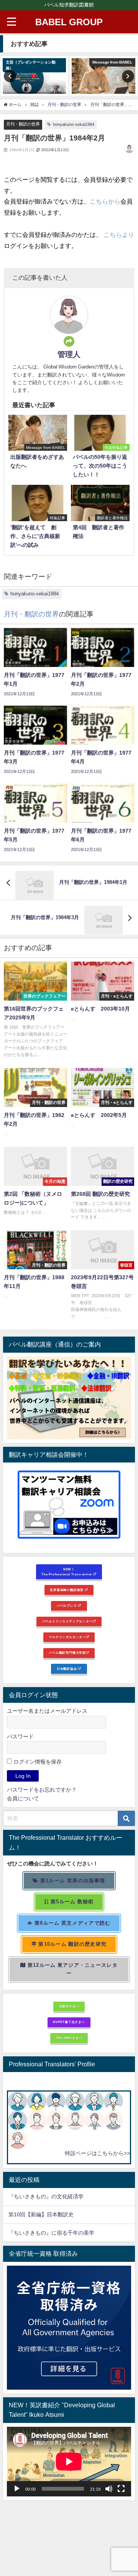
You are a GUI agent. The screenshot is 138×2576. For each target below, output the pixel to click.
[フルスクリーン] (121, 2489)
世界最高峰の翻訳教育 (67, 1590)
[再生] (17, 2489)
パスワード (20, 1736)
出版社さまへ (69, 2006)
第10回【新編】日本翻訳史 (41, 2214)
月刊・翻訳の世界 (23, 124)
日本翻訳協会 (67, 1669)
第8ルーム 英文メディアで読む (72, 1923)
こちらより (119, 235)
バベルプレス (67, 1606)
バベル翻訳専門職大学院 (67, 1653)
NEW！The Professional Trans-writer (67, 1572)
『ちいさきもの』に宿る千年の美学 (51, 2233)
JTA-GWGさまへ (69, 2038)
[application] (69, 2462)
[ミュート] (109, 2489)
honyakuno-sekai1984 (74, 124)
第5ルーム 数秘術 (71, 1902)
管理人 (69, 354)
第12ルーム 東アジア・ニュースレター (72, 1969)
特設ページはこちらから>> (97, 2153)
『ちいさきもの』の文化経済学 (51, 2196)
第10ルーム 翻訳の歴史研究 (72, 1944)
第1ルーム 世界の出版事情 (72, 1881)
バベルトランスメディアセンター (67, 1621)
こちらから (105, 201)
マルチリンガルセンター (67, 1637)
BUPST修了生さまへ (69, 2022)
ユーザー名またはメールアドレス (47, 1711)
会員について (23, 1798)
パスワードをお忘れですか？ (42, 1790)
